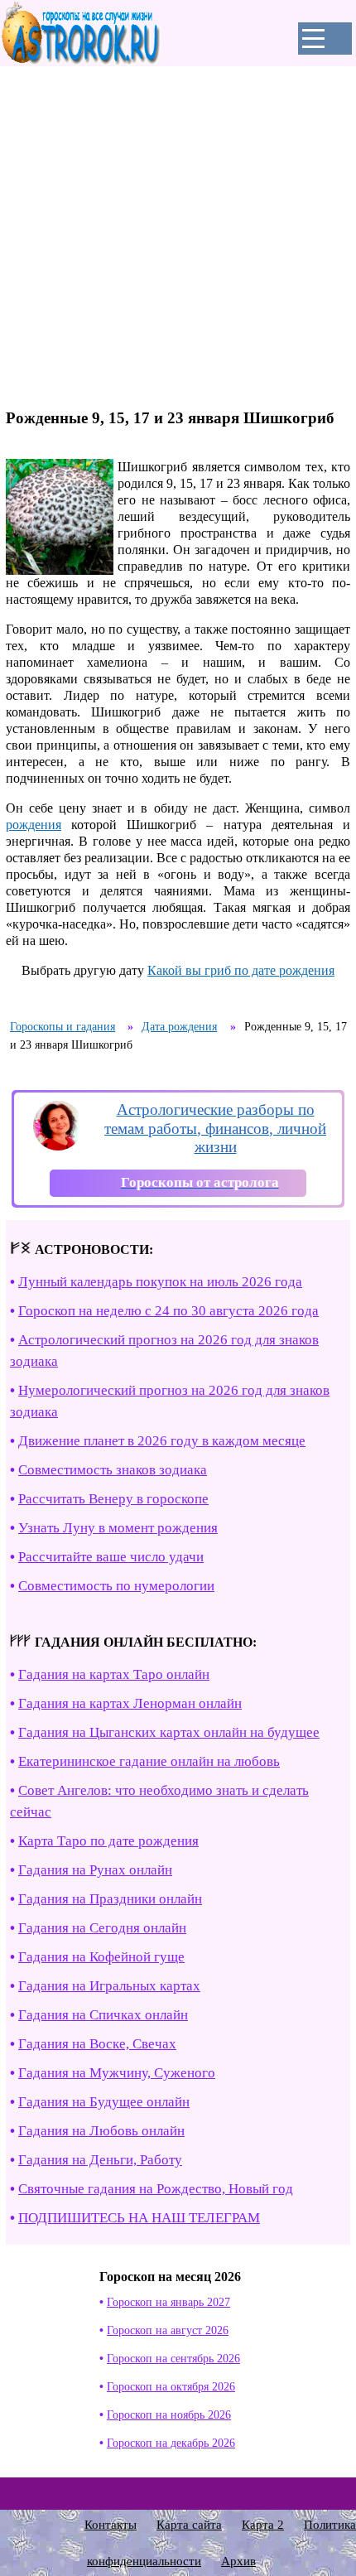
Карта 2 (263, 2525)
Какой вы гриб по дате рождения (241, 970)
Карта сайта (189, 2525)
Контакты (111, 2525)
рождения (34, 825)
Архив (238, 2561)
